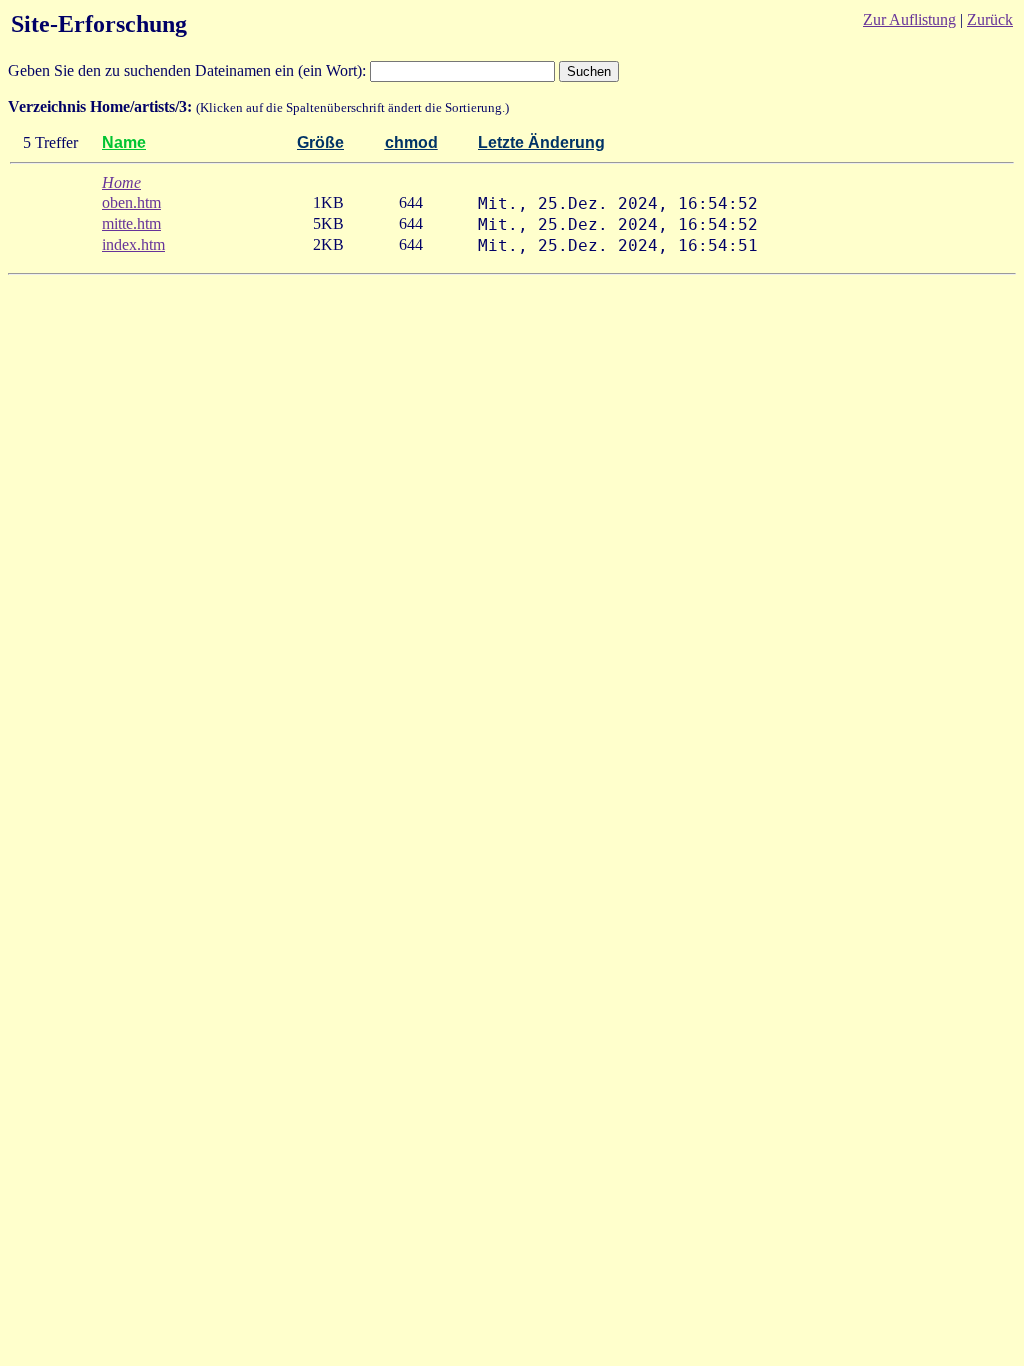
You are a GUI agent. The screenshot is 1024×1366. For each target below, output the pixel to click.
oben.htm (131, 202)
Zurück (990, 19)
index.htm (133, 244)
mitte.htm (131, 223)
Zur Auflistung (909, 19)
